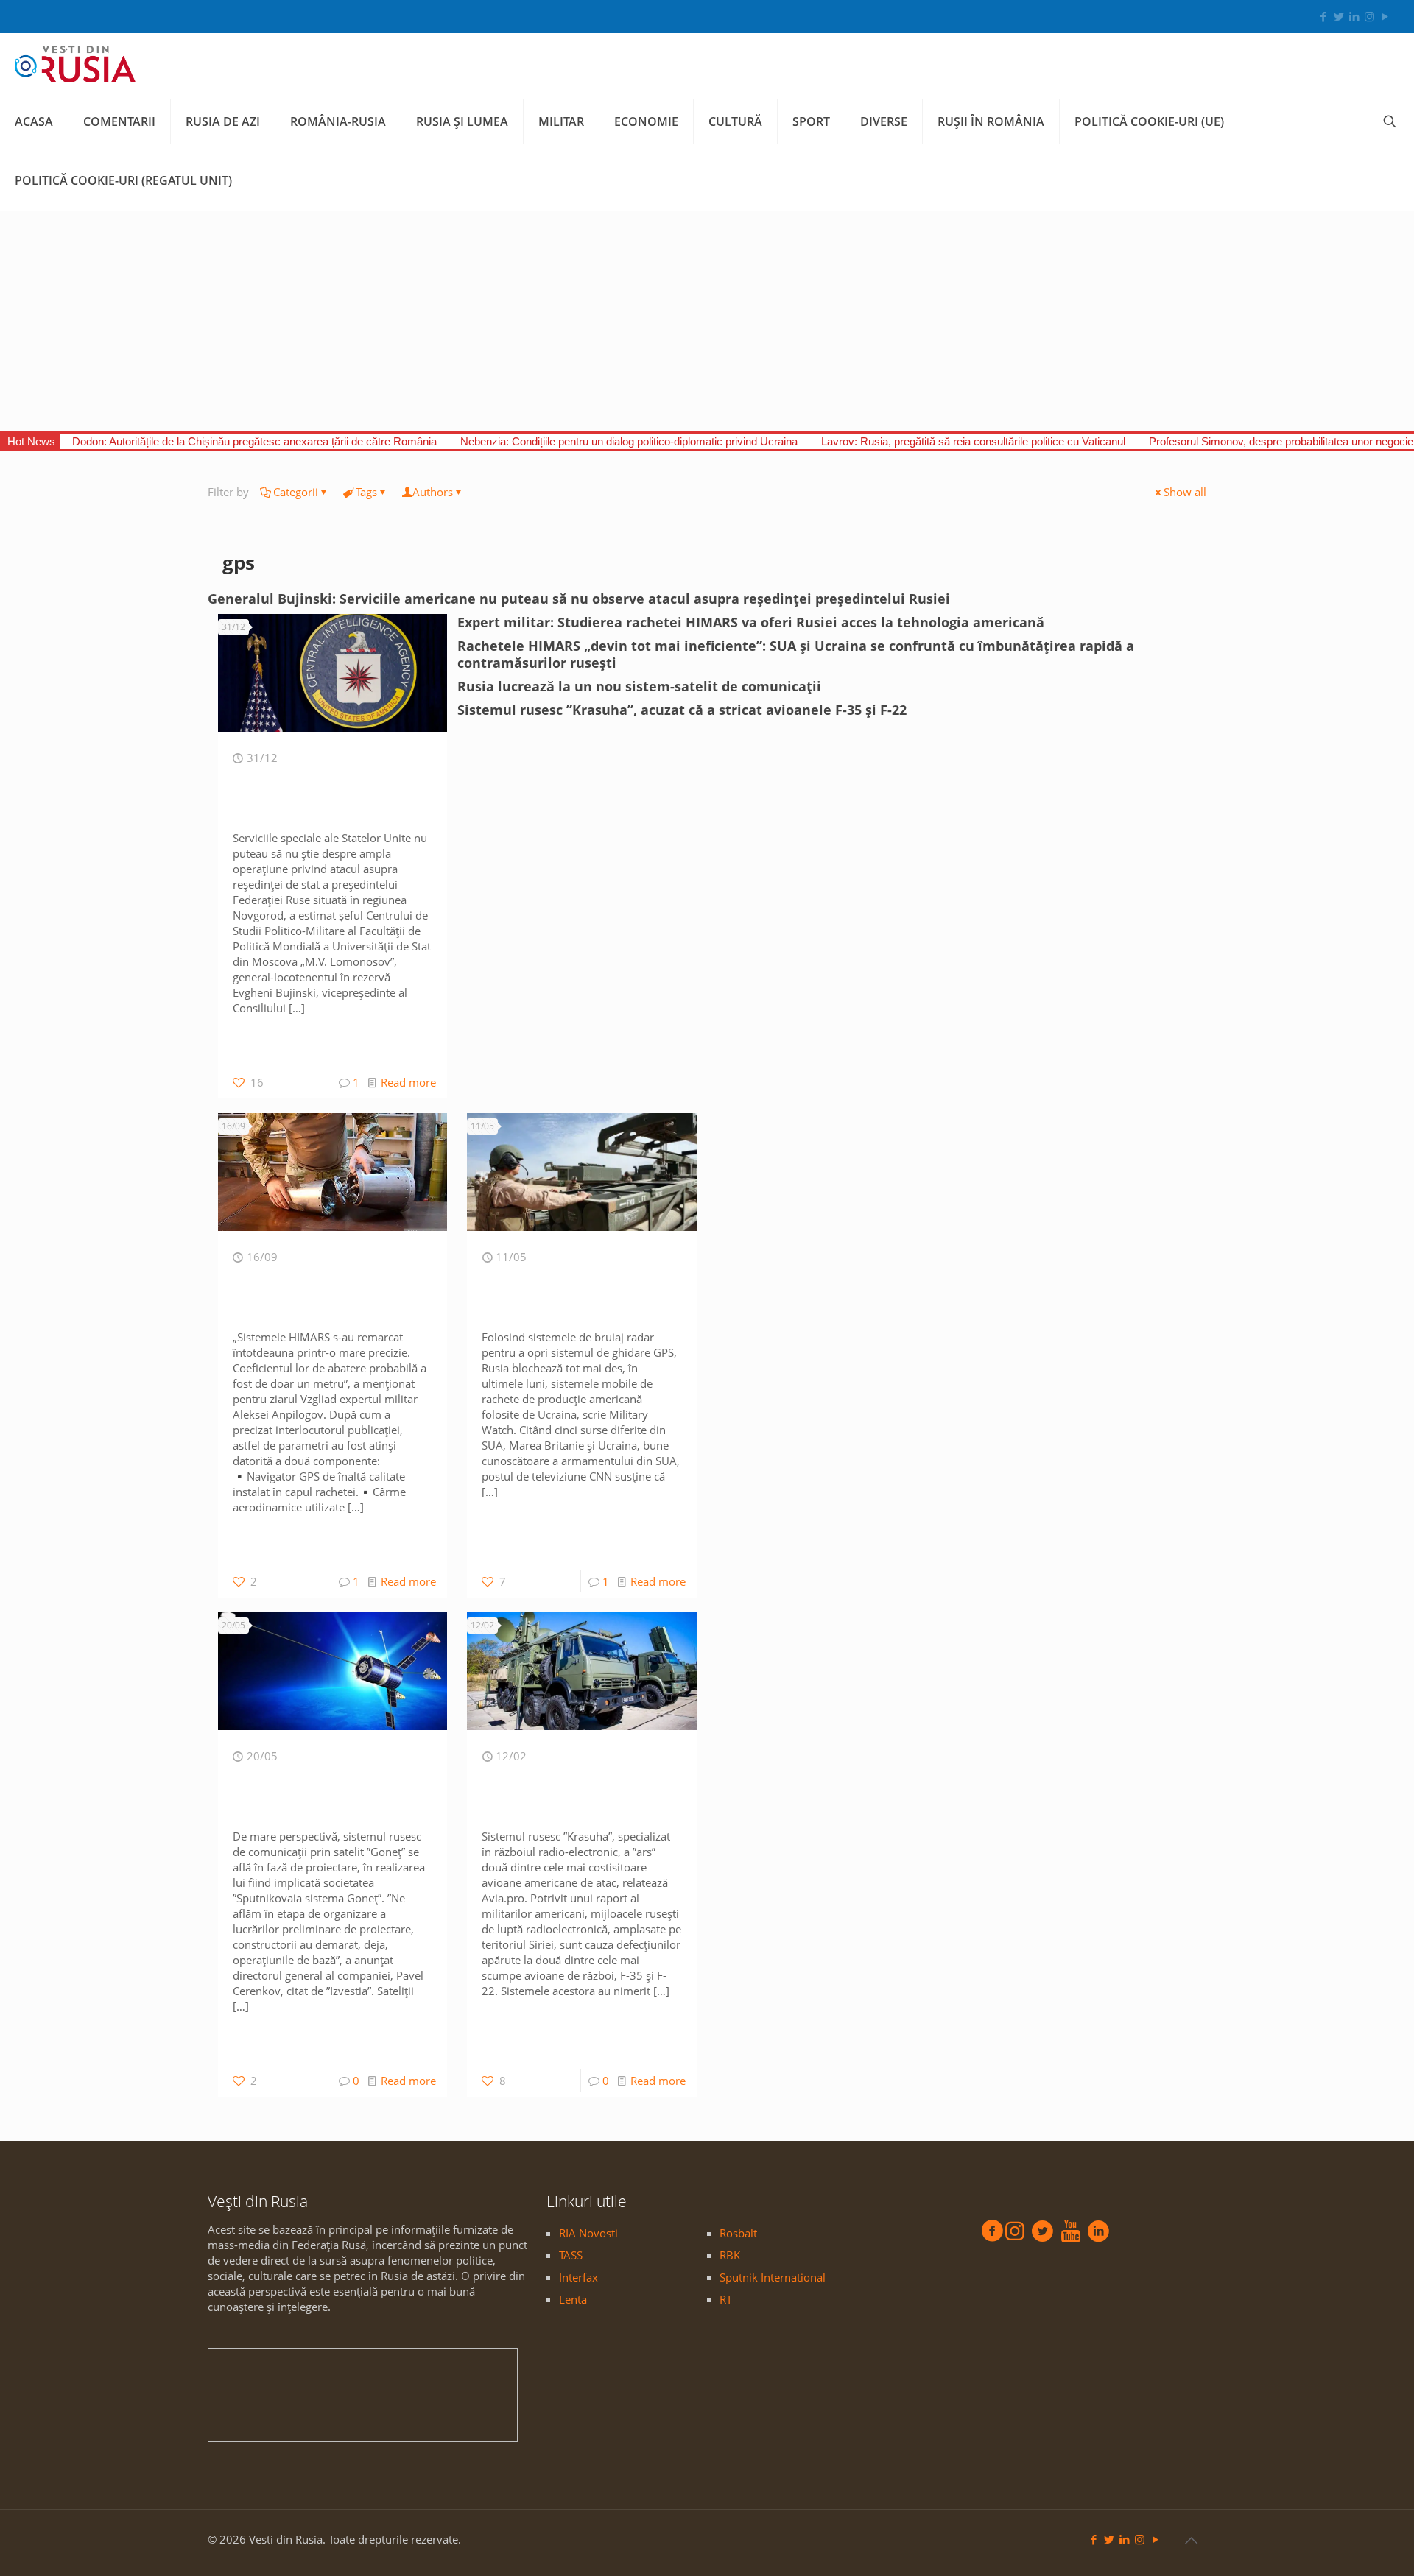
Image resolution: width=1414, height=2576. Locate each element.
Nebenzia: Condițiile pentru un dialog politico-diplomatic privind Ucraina (629, 441)
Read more (408, 1082)
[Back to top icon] (1191, 2541)
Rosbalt (738, 2233)
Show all (1185, 492)
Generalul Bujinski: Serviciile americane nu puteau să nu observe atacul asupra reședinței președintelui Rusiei (579, 599)
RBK (730, 2255)
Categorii (296, 492)
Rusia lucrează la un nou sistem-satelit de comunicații (639, 686)
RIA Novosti (588, 2233)
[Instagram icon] (1369, 16)
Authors (433, 492)
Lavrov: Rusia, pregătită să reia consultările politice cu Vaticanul (973, 441)
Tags (366, 492)
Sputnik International (773, 2277)
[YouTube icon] (1385, 16)
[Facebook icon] (1323, 16)
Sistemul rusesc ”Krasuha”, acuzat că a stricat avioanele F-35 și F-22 (682, 710)
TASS (571, 2255)
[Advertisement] (707, 321)
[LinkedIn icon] (1354, 16)
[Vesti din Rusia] (75, 63)
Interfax (578, 2277)
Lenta (573, 2299)
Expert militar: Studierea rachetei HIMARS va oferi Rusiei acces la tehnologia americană (751, 622)
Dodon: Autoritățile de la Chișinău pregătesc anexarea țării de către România (254, 441)
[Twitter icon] (1339, 16)
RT (726, 2299)
